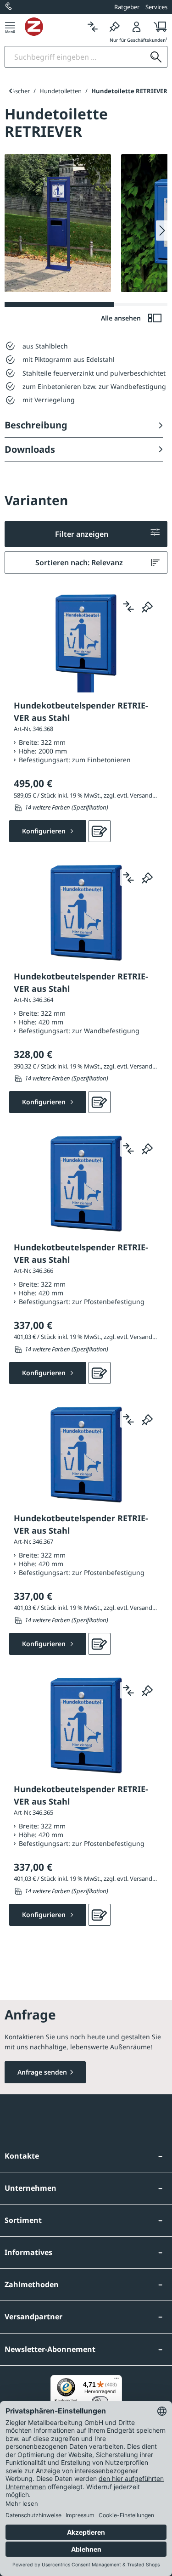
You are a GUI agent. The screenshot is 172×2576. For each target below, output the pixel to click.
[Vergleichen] (93, 26)
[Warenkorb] (158, 26)
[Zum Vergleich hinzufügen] (128, 607)
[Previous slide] (10, 91)
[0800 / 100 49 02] (9, 7)
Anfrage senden (42, 2072)
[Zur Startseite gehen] (53, 27)
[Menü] (10, 26)
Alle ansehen (122, 318)
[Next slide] (162, 231)
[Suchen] (156, 57)
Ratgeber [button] (127, 7)
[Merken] (115, 26)
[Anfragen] (100, 831)
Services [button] (156, 7)
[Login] (137, 26)
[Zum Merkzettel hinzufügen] (147, 607)
